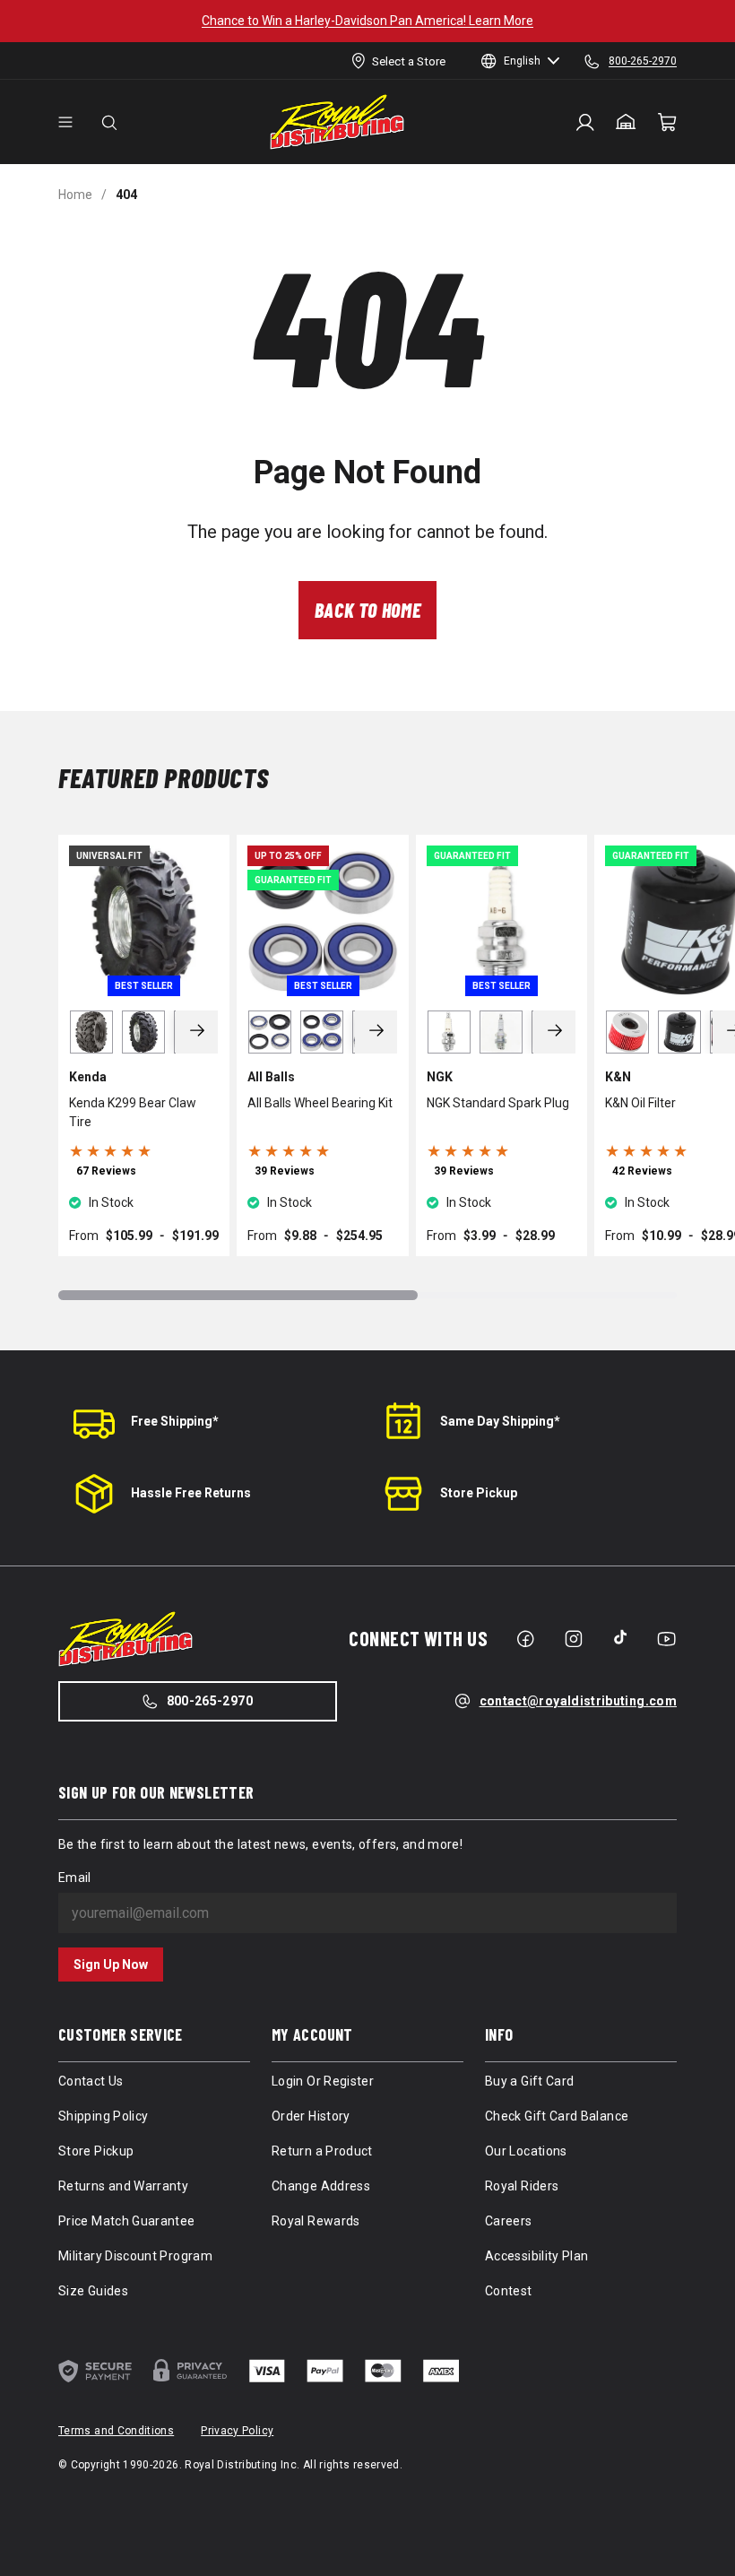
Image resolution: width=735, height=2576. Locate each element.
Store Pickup (479, 1493)
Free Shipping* (175, 1421)
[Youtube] (666, 1639)
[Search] (109, 122)
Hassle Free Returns (191, 1493)
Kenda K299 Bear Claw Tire (133, 1112)
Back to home (368, 610)
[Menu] (65, 122)
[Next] (197, 1032)
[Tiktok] (620, 1637)
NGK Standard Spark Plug (498, 1103)
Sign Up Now (111, 1965)
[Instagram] (574, 1639)
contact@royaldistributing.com (578, 1701)
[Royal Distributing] (337, 122)
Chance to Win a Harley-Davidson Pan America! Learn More (367, 21)
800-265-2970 (210, 1701)
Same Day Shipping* (500, 1421)
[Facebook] (525, 1639)
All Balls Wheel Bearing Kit (320, 1103)
